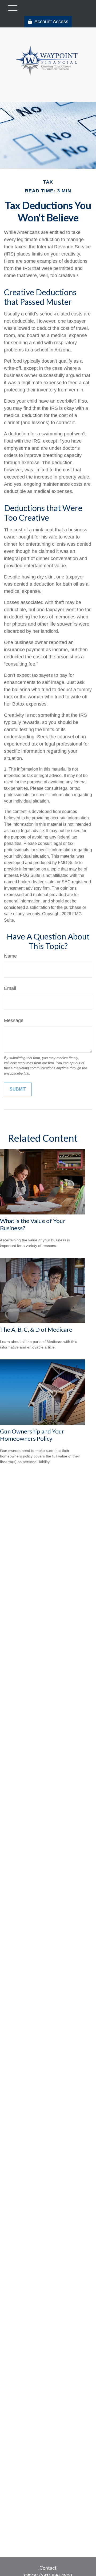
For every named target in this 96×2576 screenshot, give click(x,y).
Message (14, 1020)
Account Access (51, 22)
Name (10, 956)
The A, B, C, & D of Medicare (36, 1329)
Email (10, 988)
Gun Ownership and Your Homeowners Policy (32, 1435)
